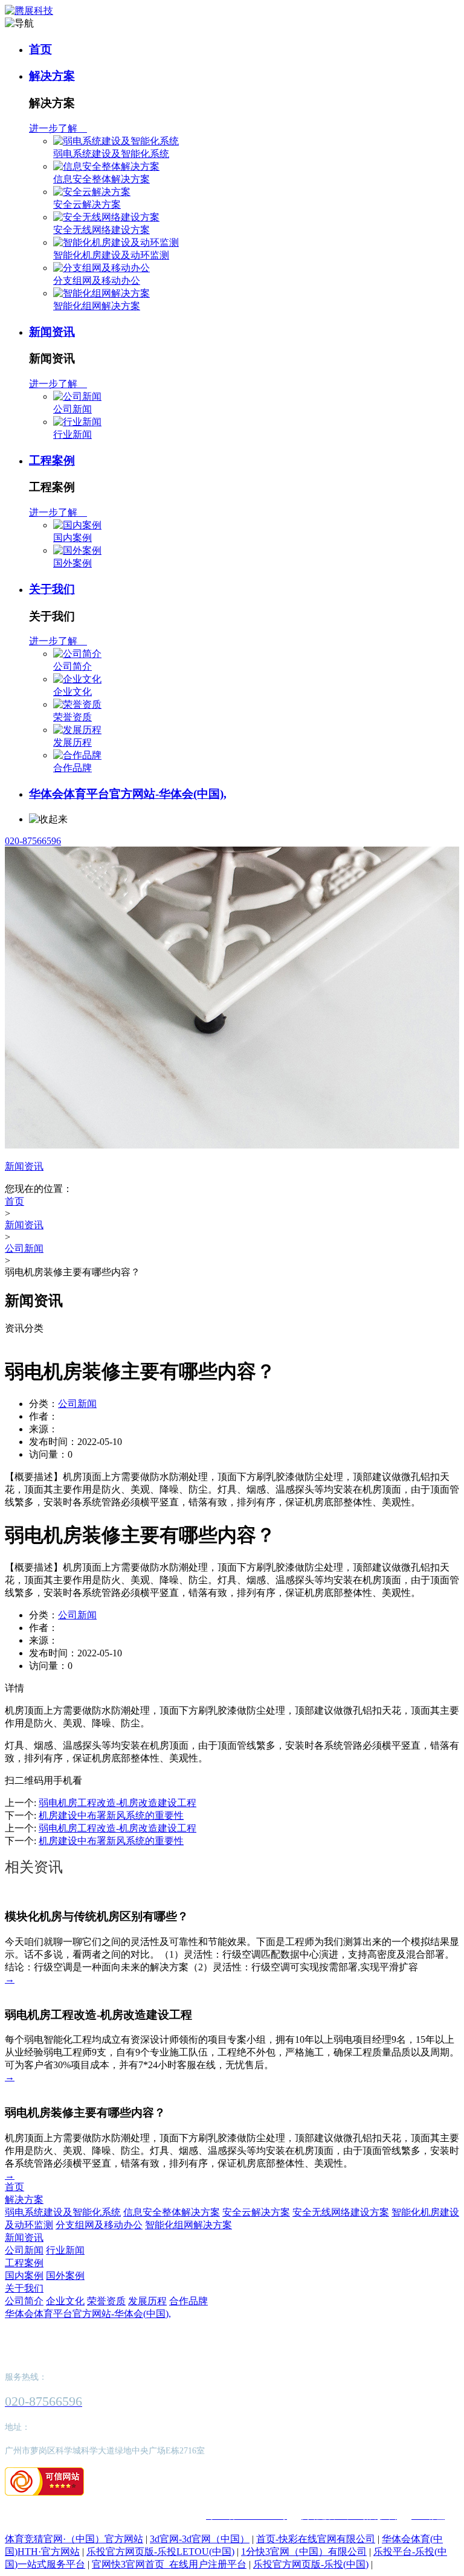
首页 (40, 49)
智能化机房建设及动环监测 (111, 255)
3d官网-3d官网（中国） (200, 2539)
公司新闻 (72, 409)
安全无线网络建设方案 (101, 230)
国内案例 (72, 538)
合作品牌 (72, 768)
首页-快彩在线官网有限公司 (316, 2539)
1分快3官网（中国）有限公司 (304, 2552)
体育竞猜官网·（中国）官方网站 (74, 2539)
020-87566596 (33, 841)
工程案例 (52, 460)
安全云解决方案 (87, 204)
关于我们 (52, 589)
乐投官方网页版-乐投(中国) (311, 2564)
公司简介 (72, 666)
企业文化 (72, 692)
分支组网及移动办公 (97, 280)
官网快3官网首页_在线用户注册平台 (169, 2564)
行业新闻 (72, 434)
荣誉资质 (72, 717)
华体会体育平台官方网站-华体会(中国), (128, 794)
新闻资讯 (52, 332)
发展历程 (72, 742)
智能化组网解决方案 (97, 306)
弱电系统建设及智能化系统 (111, 154)
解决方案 (52, 76)
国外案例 (72, 563)
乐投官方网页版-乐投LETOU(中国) (160, 2552)
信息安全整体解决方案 (101, 179)
